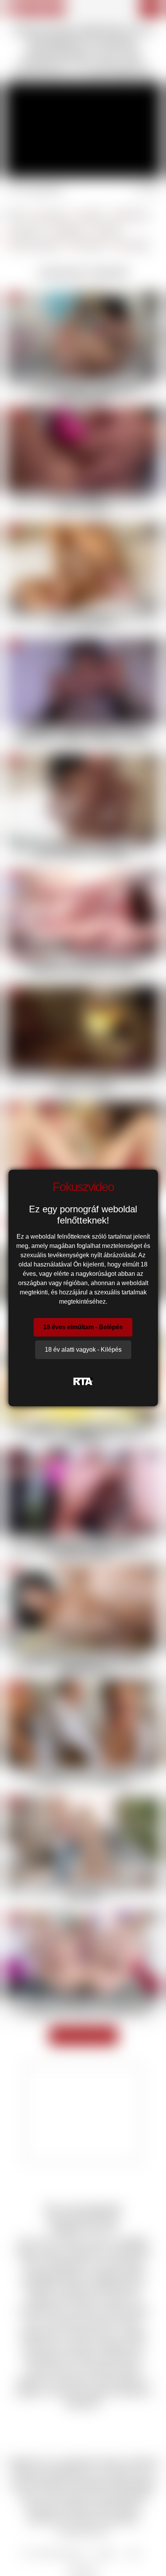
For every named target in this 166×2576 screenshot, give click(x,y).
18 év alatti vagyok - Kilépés (83, 1350)
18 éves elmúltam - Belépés (83, 1327)
